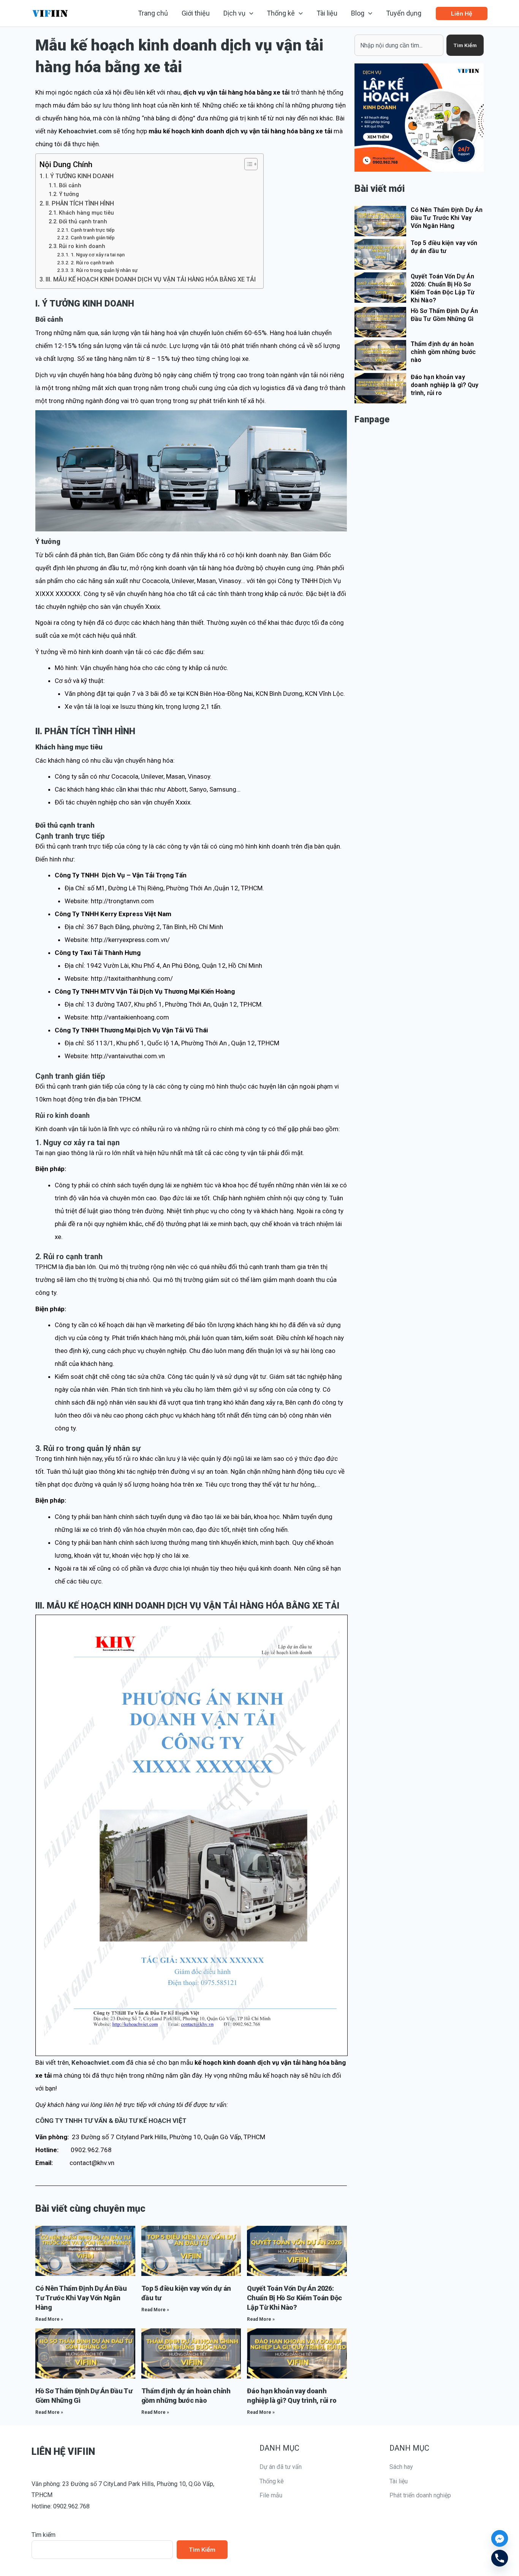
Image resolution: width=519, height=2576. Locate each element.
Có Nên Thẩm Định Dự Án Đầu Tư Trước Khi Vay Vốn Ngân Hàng (81, 2298)
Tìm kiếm (44, 2535)
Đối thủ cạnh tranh (83, 222)
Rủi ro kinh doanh (82, 246)
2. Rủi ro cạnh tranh (92, 263)
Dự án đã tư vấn (281, 2467)
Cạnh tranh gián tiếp (93, 238)
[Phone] (500, 2558)
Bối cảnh (70, 186)
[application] (249, 13)
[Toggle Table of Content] (247, 164)
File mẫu (271, 2495)
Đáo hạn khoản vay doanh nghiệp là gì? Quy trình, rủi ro (445, 385)
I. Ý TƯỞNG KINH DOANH (80, 176)
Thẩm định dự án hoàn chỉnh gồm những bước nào (443, 352)
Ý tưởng (69, 194)
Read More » (49, 2319)
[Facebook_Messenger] (500, 2538)
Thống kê (272, 2481)
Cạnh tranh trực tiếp (93, 230)
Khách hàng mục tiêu (86, 213)
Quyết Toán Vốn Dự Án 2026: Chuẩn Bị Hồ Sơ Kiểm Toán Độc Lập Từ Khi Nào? (294, 2298)
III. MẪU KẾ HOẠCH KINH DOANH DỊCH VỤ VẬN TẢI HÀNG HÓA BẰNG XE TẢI (151, 279)
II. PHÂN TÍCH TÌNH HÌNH (80, 203)
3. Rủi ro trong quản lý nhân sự (104, 270)
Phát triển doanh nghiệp (420, 2495)
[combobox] (399, 45)
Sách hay (401, 2467)
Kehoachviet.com (85, 131)
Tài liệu (399, 2481)
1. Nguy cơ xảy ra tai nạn (98, 255)
